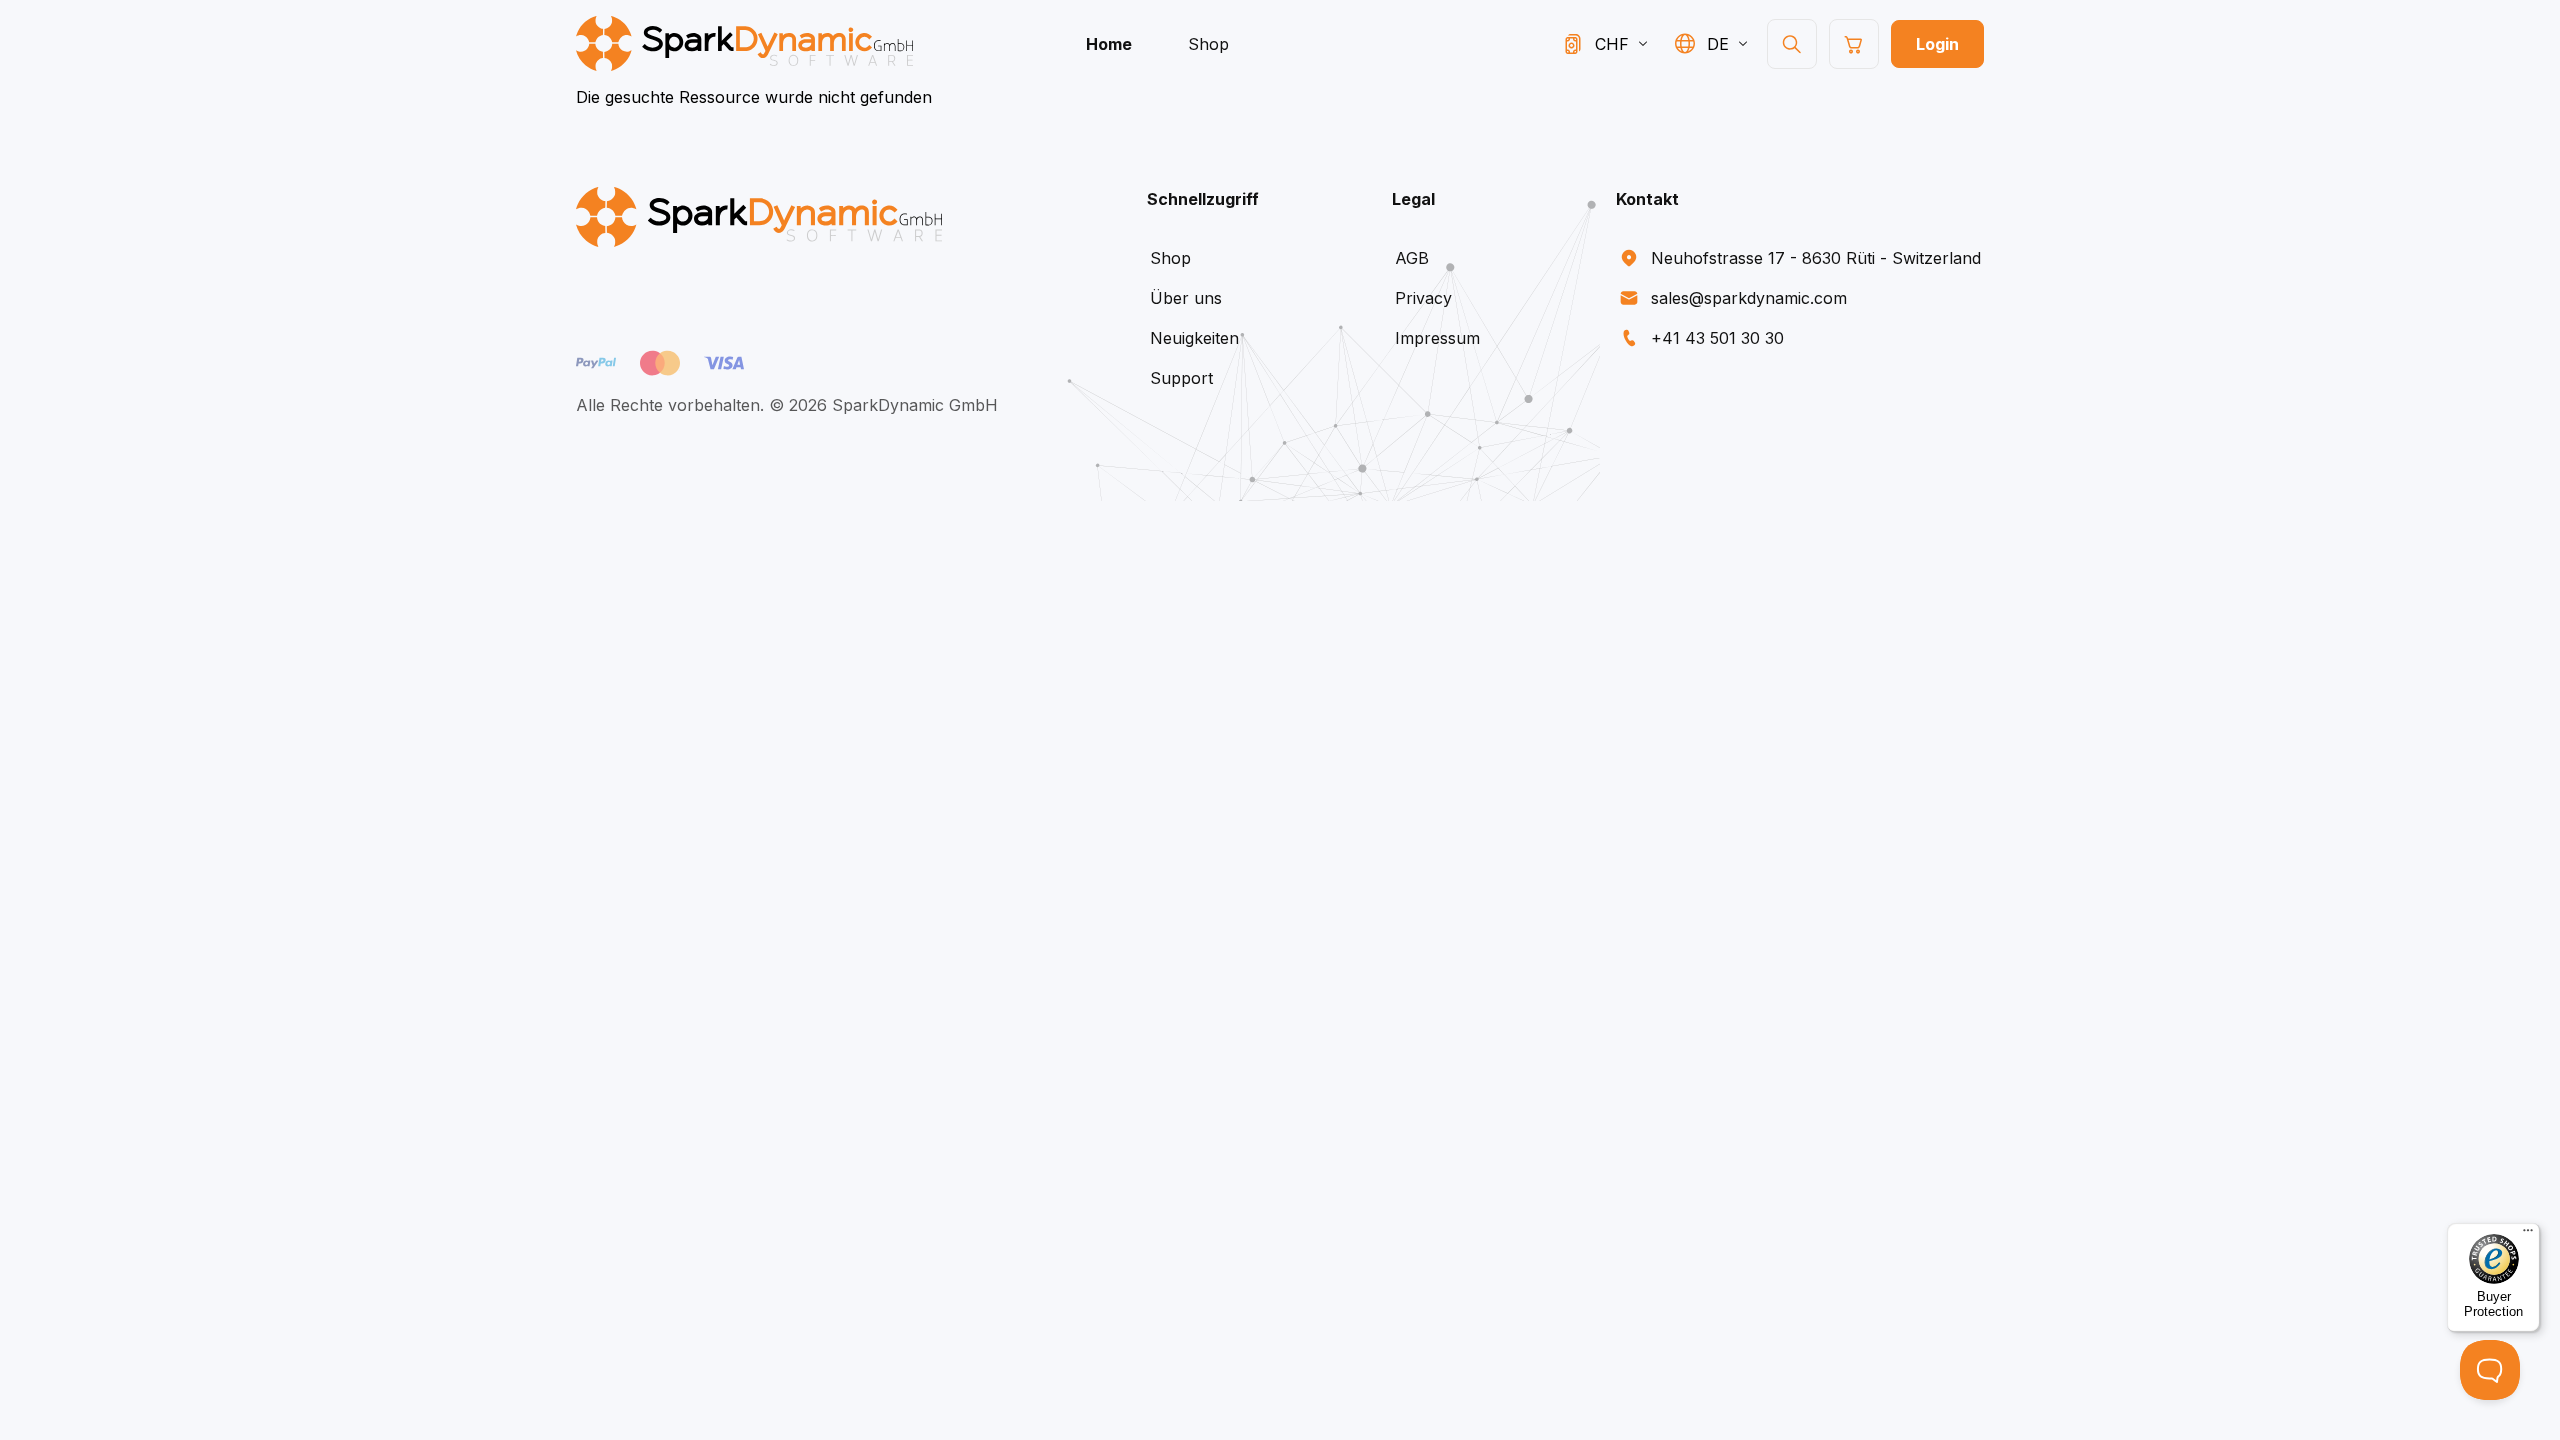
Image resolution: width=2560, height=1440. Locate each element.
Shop (1208, 44)
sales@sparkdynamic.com (1749, 298)
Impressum (1437, 338)
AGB (1412, 258)
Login (1937, 44)
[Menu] (2528, 1235)
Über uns (1186, 298)
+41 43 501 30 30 (1717, 338)
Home (1109, 44)
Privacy (1423, 298)
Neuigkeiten (1194, 338)
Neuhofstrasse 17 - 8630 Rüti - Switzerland (1816, 258)
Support (1181, 378)
